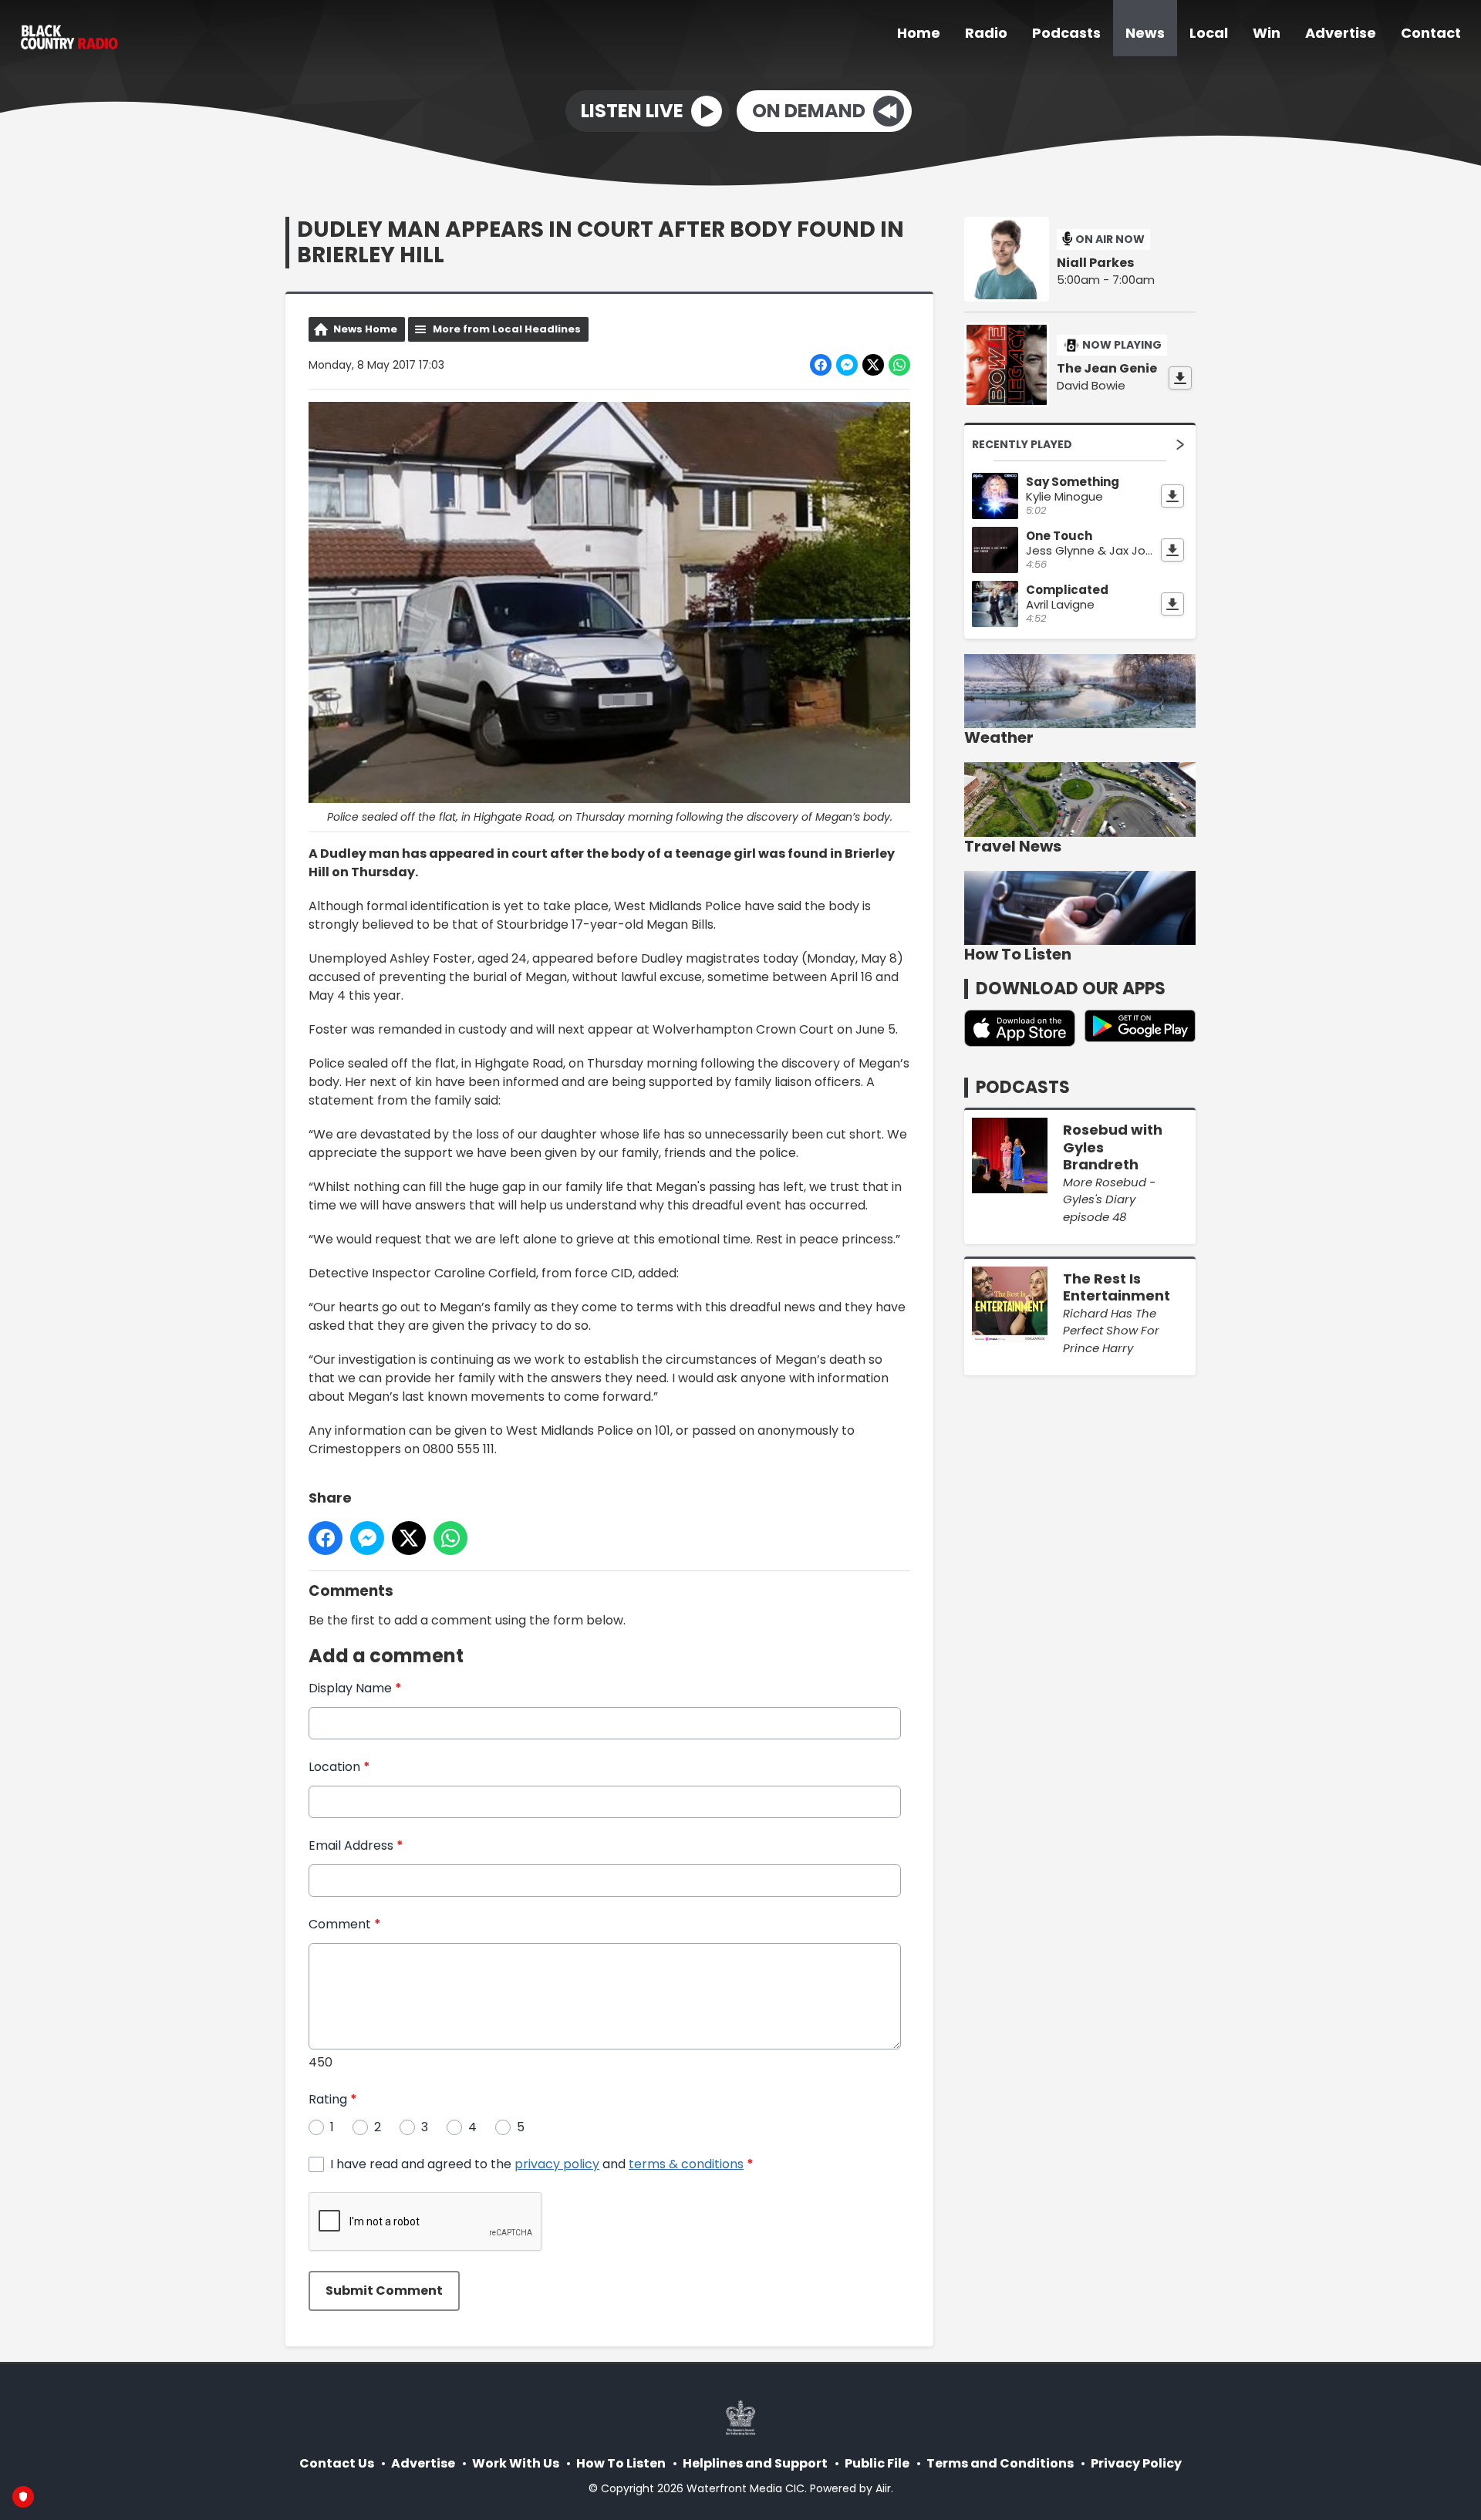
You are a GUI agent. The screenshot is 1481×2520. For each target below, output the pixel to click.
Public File (877, 2463)
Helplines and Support (755, 2463)
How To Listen (621, 2463)
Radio (986, 33)
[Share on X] (873, 365)
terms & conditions (686, 2164)
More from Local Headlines (507, 329)
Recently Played (1022, 444)
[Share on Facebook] (821, 365)
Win (1267, 33)
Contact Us (337, 2463)
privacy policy (557, 2164)
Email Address (356, 1845)
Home (919, 33)
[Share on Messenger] (847, 365)
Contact (1431, 33)
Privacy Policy (1136, 2463)
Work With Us (516, 2463)
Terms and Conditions (1000, 2463)
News (1145, 33)
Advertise (1341, 33)
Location (339, 1767)
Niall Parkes (1095, 263)
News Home (365, 329)
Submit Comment (384, 2291)
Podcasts (1066, 33)
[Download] (1180, 378)
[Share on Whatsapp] (899, 365)
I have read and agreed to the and (542, 2164)
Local (1209, 33)
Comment (345, 1924)
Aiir (883, 2488)
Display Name (355, 1688)
